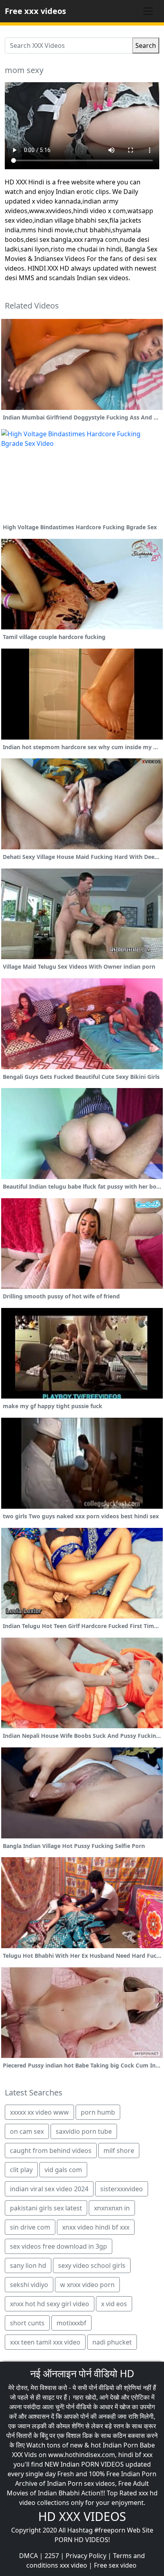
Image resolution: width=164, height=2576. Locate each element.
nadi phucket (112, 2342)
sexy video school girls (92, 2265)
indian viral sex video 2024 (49, 2189)
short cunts (27, 2323)
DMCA (28, 2556)
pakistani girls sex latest (46, 2208)
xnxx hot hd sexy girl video (50, 2304)
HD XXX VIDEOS (82, 2516)
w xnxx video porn (87, 2285)
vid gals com (63, 2170)
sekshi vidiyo (29, 2285)
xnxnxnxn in (112, 2208)
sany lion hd (28, 2265)
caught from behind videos (51, 2151)
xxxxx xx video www (39, 2112)
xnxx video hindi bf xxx (96, 2227)
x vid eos (114, 2304)
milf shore (119, 2151)
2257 (52, 2556)
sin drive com (30, 2227)
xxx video (73, 2565)
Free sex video (115, 2565)
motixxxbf (71, 2323)
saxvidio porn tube (84, 2131)
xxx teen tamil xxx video (45, 2342)
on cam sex (27, 2131)
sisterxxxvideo (122, 2189)
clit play (21, 2170)
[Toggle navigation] (148, 11)
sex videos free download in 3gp (59, 2246)
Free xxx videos (35, 11)
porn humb (98, 2112)
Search (146, 46)
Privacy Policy (86, 2556)
